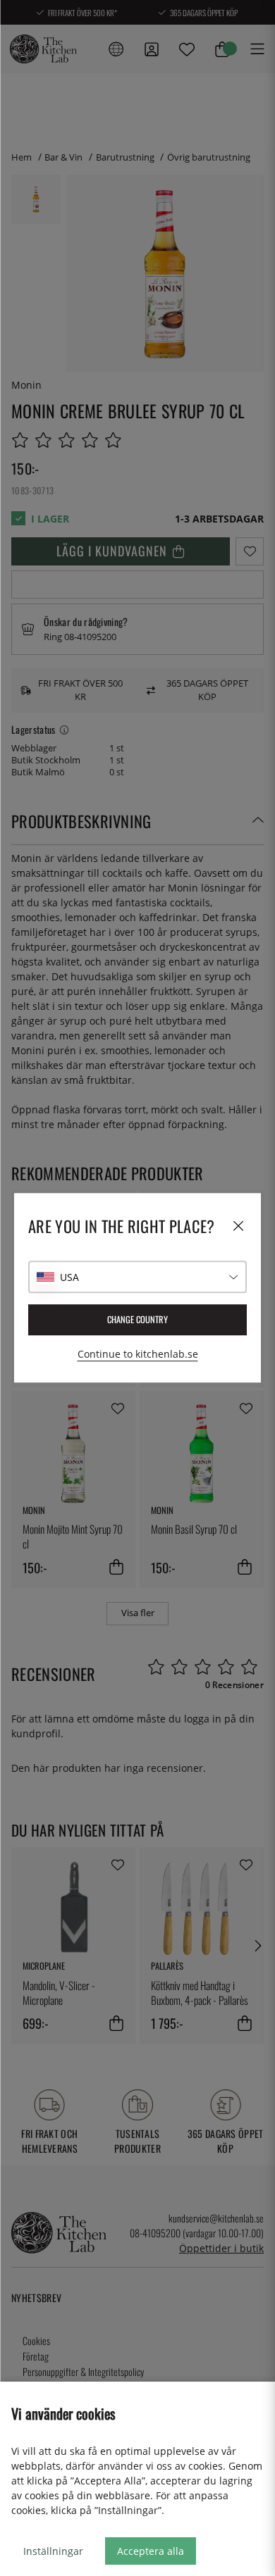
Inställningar (53, 2551)
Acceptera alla (151, 2551)
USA (69, 1277)
